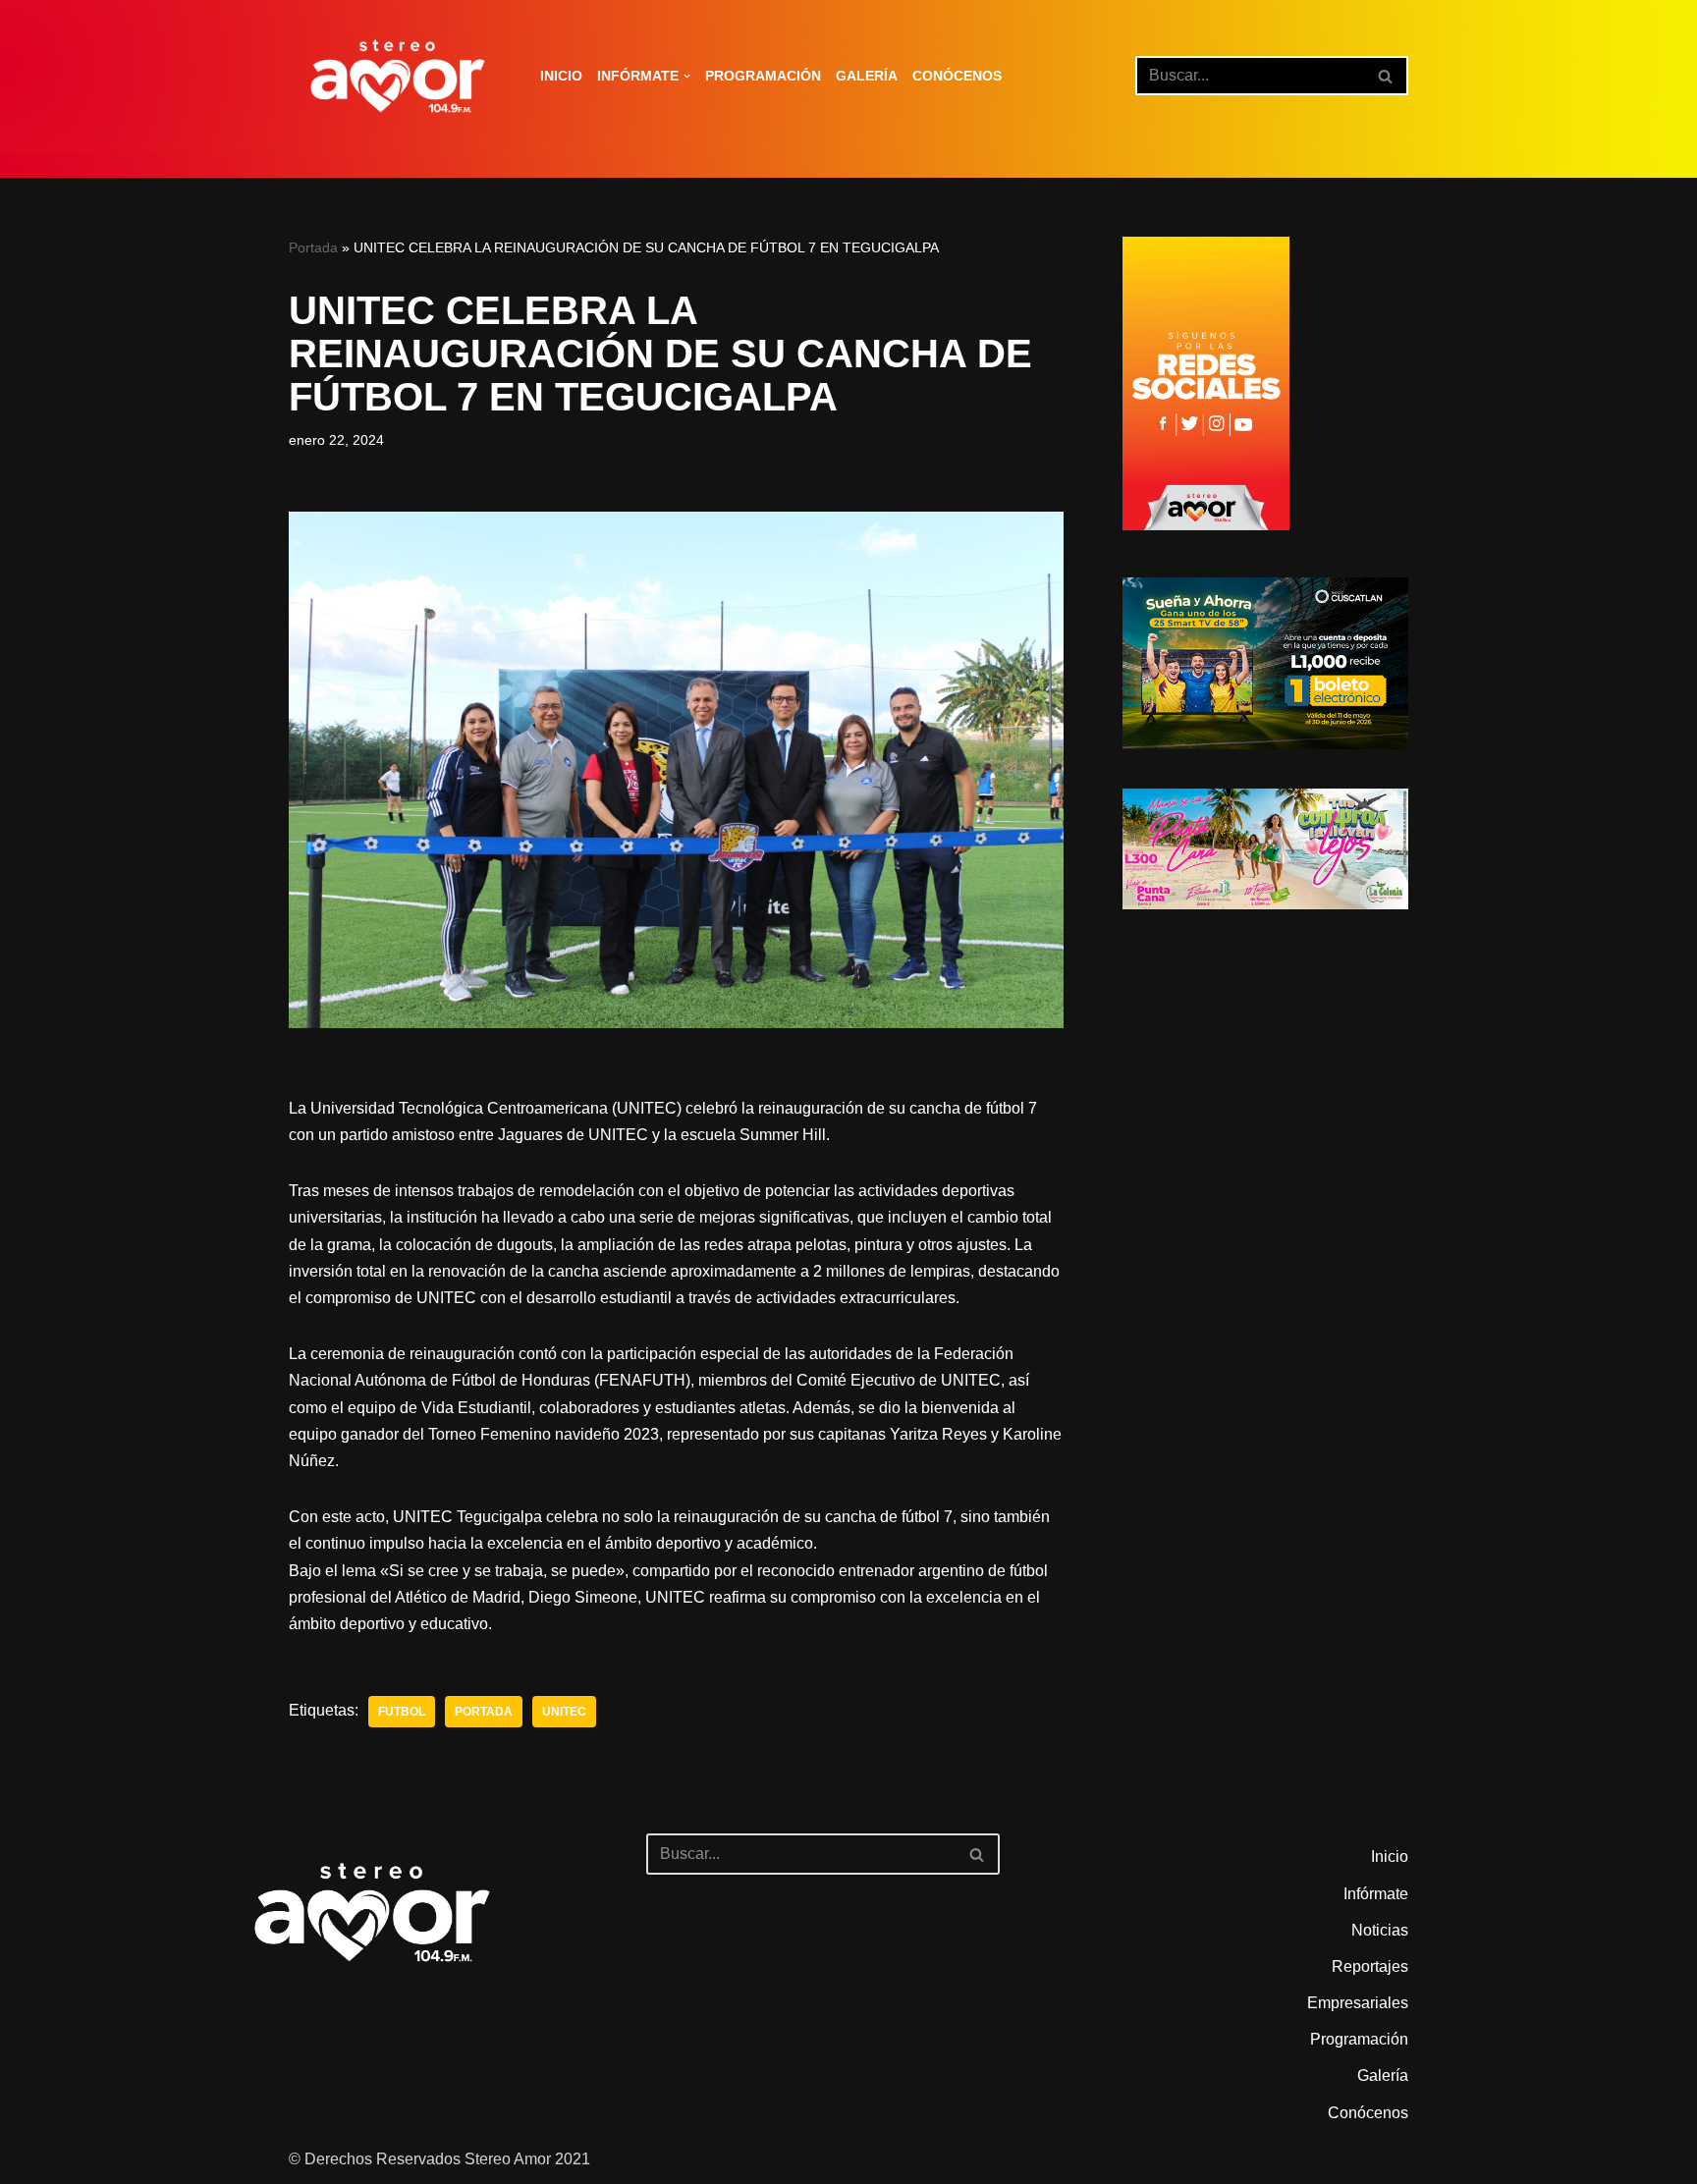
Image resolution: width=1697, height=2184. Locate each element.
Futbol (402, 1712)
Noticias (1380, 1930)
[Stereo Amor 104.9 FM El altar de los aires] (398, 76)
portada (484, 1712)
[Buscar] (1386, 76)
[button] (687, 76)
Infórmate (1376, 1894)
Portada (313, 247)
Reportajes (1370, 1966)
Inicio (561, 76)
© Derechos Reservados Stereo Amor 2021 (439, 2159)
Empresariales (1358, 2003)
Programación (763, 76)
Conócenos (957, 76)
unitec (564, 1712)
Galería (867, 76)
